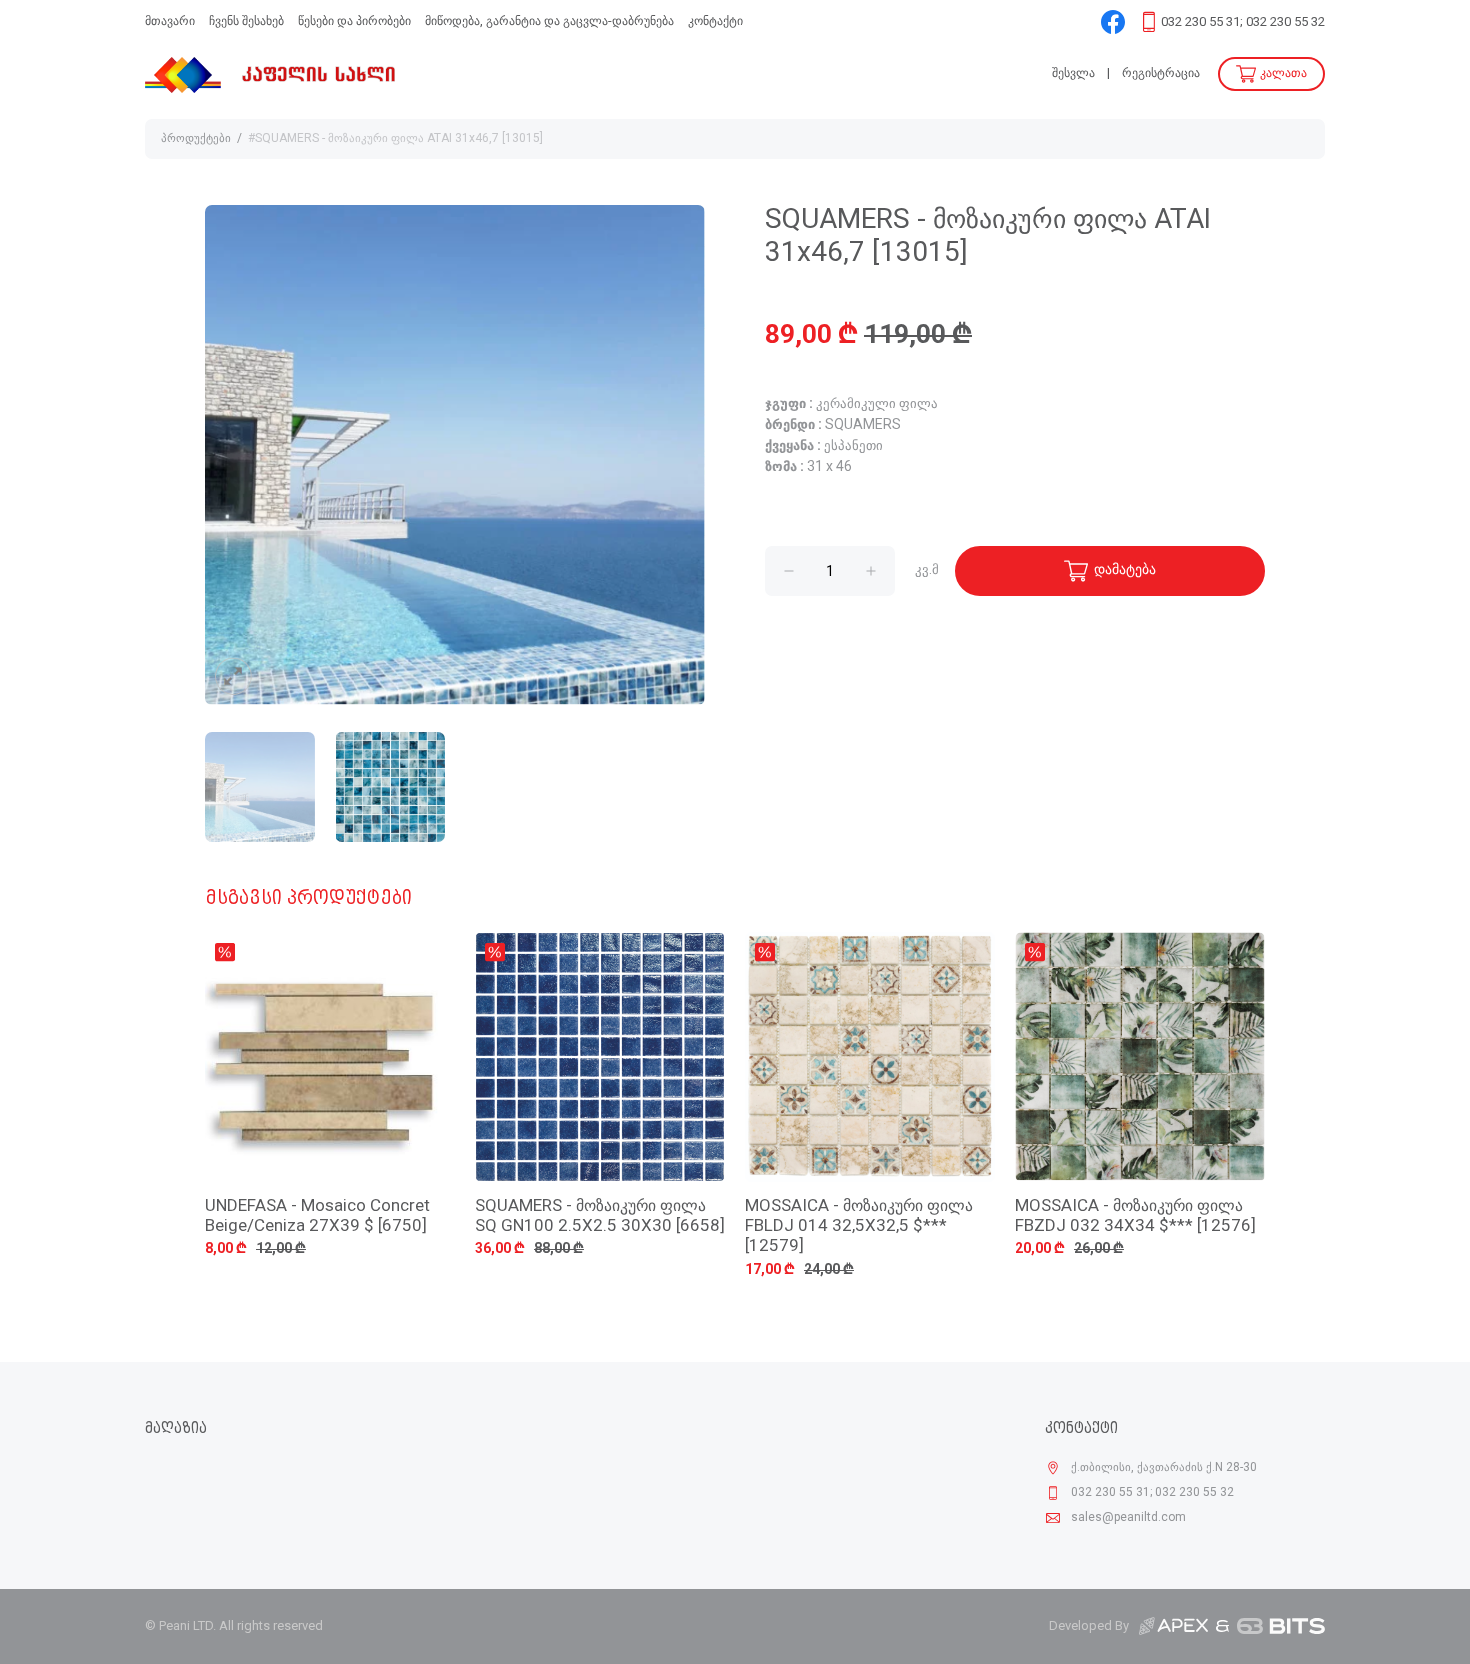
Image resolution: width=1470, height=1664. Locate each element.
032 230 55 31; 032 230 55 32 (1243, 22)
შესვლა (1073, 73)
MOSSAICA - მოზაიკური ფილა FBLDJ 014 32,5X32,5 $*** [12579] (859, 1227)
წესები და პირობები (354, 21)
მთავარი (170, 21)
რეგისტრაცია (1161, 73)
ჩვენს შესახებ (246, 21)
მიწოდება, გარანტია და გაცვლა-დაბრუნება (549, 21)
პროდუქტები (196, 139)
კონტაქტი (715, 21)
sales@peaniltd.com (1128, 1518)
